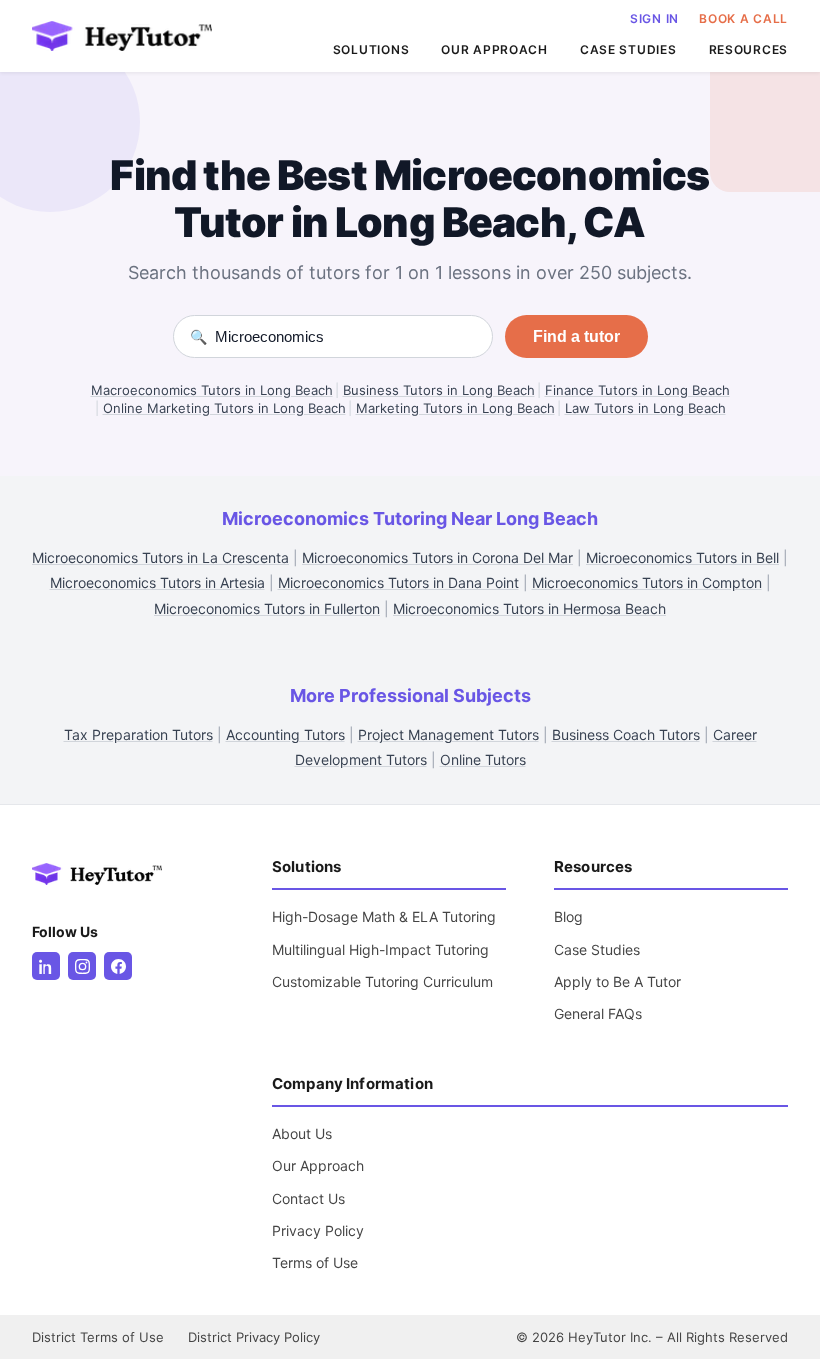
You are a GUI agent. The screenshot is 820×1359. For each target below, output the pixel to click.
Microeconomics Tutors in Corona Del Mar (437, 557)
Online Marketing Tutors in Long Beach (224, 408)
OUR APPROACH (494, 49)
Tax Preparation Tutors (138, 734)
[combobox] (345, 336)
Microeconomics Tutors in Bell (682, 557)
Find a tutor (576, 336)
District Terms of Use (98, 1337)
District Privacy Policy (254, 1337)
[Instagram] (82, 966)
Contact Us (308, 1198)
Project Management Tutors (448, 734)
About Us (302, 1133)
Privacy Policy (318, 1230)
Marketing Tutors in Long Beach (455, 408)
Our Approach (318, 1165)
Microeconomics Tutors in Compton (647, 582)
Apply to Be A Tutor (617, 981)
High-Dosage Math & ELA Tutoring (384, 916)
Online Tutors (483, 759)
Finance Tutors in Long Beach (637, 390)
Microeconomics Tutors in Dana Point (398, 582)
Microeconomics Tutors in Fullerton (267, 608)
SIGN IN (654, 18)
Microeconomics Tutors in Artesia (157, 582)
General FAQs (598, 1013)
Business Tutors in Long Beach (439, 390)
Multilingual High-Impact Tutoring (380, 949)
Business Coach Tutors (626, 734)
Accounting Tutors (285, 734)
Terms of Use (315, 1262)
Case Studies (597, 949)
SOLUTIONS (371, 49)
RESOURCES (748, 49)
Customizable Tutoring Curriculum (382, 981)
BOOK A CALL (743, 18)
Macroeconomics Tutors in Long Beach (212, 390)
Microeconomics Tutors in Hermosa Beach (529, 608)
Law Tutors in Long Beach (645, 408)
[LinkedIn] (46, 966)
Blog (568, 916)
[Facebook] (118, 966)
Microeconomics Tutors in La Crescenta (160, 557)
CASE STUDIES (628, 49)
